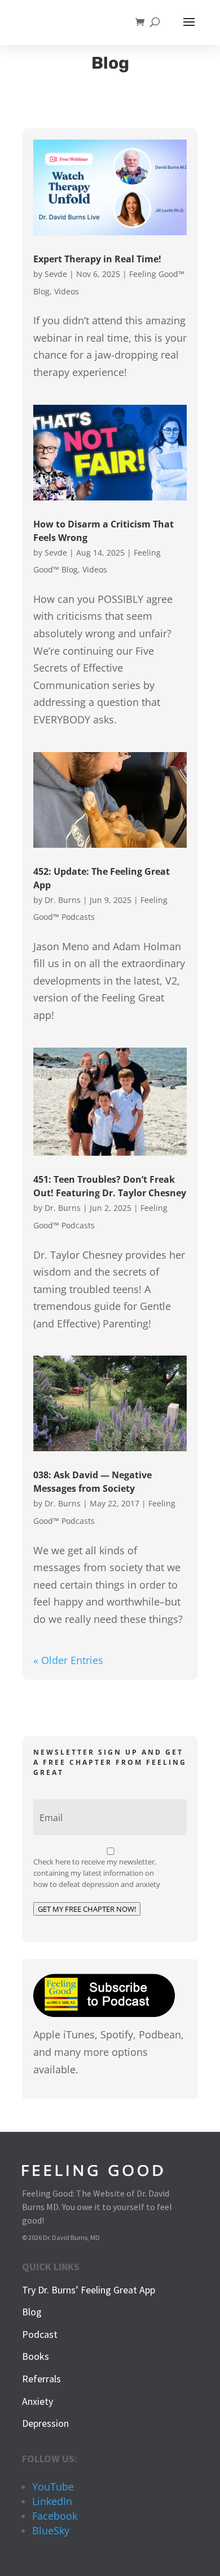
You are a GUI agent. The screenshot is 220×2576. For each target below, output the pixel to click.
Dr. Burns (63, 900)
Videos (67, 291)
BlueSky (51, 2530)
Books (36, 2356)
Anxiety (38, 2401)
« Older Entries (68, 1660)
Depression (45, 2423)
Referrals (41, 2379)
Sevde (56, 274)
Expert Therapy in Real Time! (97, 259)
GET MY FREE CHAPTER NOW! (87, 1909)
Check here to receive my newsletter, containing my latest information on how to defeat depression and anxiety (97, 1873)
